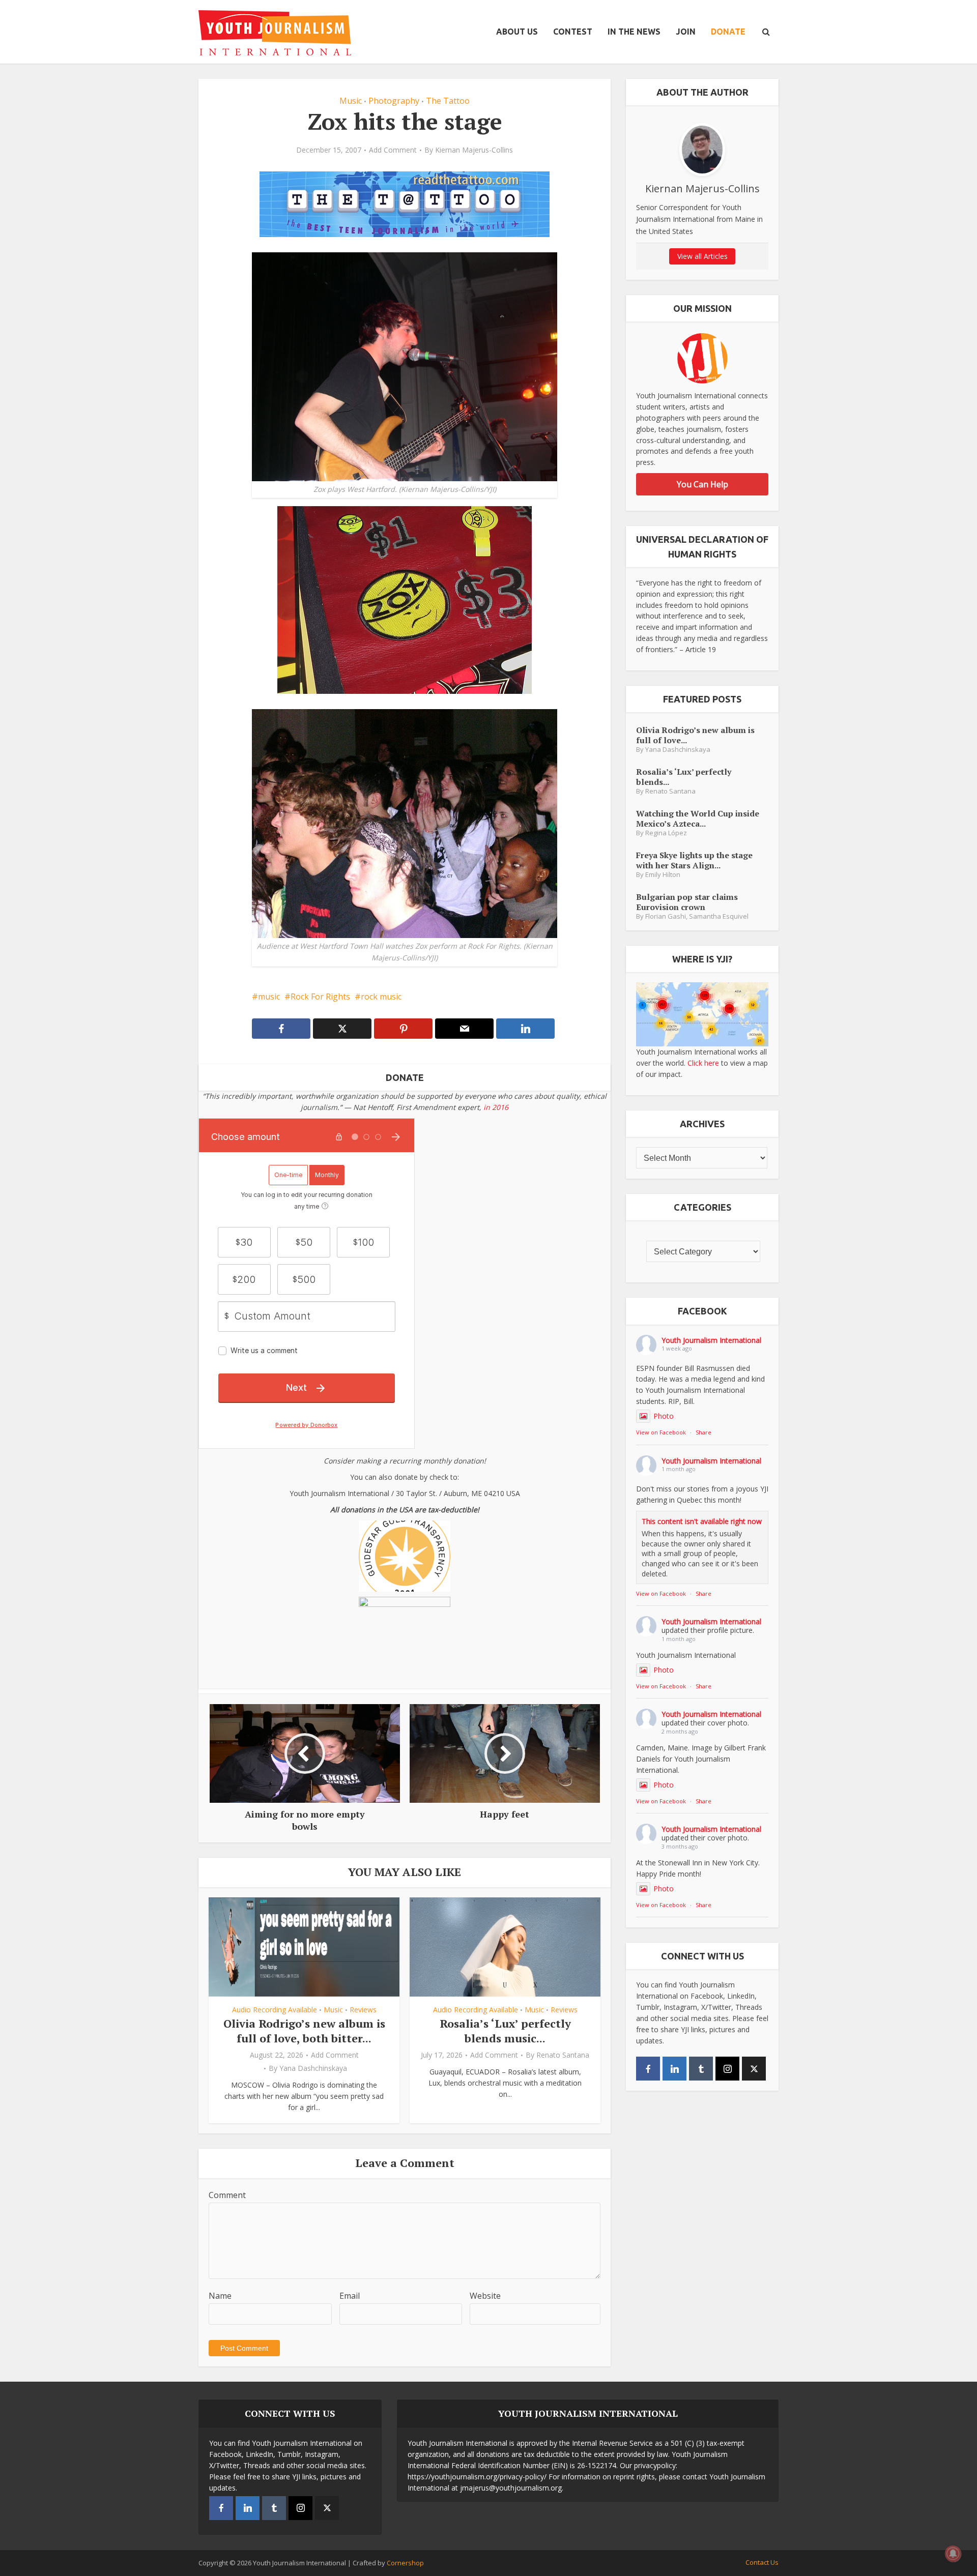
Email (350, 2296)
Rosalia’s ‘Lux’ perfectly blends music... (505, 2031)
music (269, 997)
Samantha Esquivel (719, 916)
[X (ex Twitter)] (754, 2069)
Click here (703, 1063)
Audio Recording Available (275, 2010)
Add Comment (393, 150)
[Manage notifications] (953, 2554)
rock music (381, 997)
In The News (634, 32)
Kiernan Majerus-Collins (474, 150)
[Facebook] (648, 2069)
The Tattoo (448, 101)
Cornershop (405, 2563)
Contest (573, 32)
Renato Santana (563, 2055)
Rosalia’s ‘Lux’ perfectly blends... (684, 777)
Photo (664, 1416)
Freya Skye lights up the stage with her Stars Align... (694, 860)
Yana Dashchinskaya (313, 2068)
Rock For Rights (320, 997)
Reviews (363, 2010)
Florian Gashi (666, 916)
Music (351, 101)
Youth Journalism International (711, 1340)
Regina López (666, 833)
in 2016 (496, 1107)
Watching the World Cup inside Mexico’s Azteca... (698, 818)
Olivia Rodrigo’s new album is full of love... (695, 735)
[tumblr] (701, 2069)
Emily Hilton (663, 875)
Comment (227, 2195)
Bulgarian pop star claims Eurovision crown (687, 902)
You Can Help (702, 484)
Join (686, 32)
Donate (728, 32)
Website (485, 2296)
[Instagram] (727, 2069)
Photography (394, 101)
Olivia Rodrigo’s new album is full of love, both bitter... (304, 2031)
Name (220, 2296)
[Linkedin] (674, 2069)
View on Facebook (661, 1432)
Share (703, 1432)
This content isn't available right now (702, 1521)
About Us (517, 32)
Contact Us (762, 2562)
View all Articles (702, 256)
